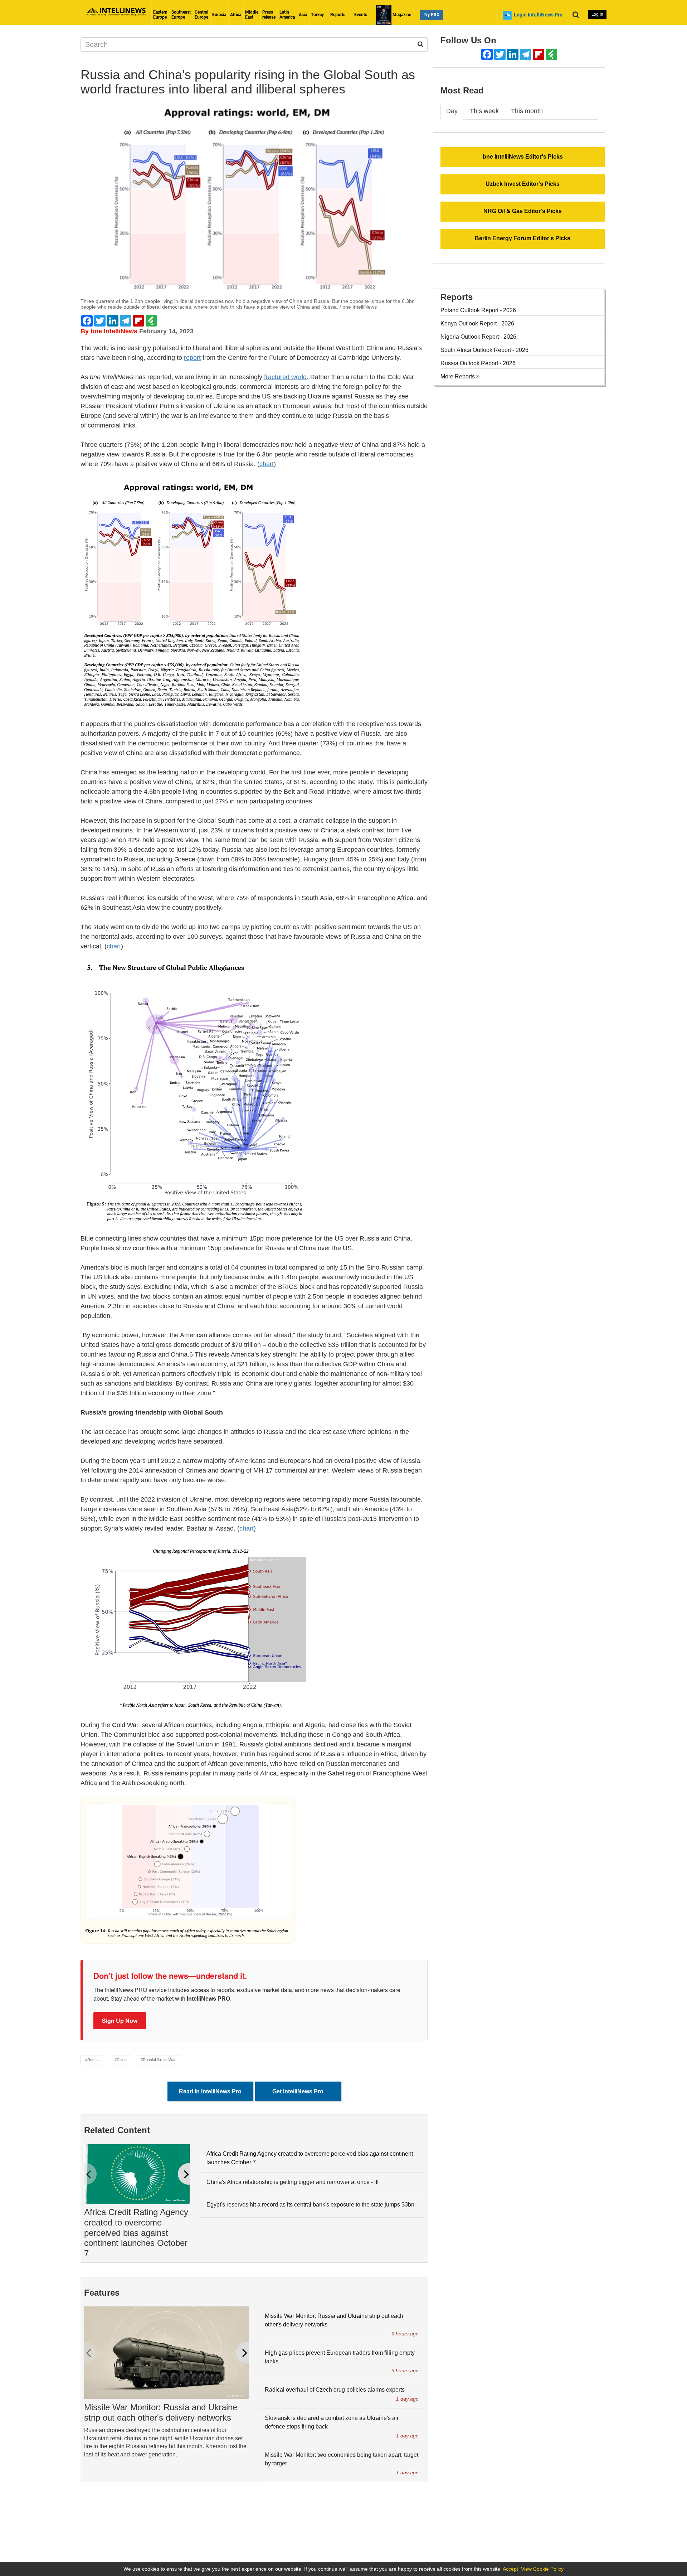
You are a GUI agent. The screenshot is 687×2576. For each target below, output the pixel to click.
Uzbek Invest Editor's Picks (523, 184)
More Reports (458, 376)
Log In (597, 14)
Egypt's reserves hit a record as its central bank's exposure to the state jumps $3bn (310, 2205)
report (192, 358)
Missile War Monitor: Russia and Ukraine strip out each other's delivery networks (161, 2412)
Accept (510, 2569)
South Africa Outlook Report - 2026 (484, 350)
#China (121, 2060)
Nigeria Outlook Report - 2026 (478, 337)
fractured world (285, 377)
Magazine (401, 15)
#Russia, (93, 2060)
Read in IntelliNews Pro (210, 2091)
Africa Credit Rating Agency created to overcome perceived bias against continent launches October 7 (136, 2233)
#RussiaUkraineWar (158, 2060)
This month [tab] (527, 111)
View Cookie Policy (542, 2569)
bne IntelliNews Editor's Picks (523, 157)
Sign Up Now (120, 2021)
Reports (338, 15)
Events (361, 15)
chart (267, 464)
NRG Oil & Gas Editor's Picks (523, 211)
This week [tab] (484, 111)
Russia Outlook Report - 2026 (478, 363)
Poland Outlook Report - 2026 (478, 310)
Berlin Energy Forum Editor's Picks (523, 238)
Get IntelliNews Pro (298, 2091)
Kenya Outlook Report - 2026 (477, 323)
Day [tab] (452, 111)
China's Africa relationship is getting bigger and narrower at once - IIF (294, 2182)
